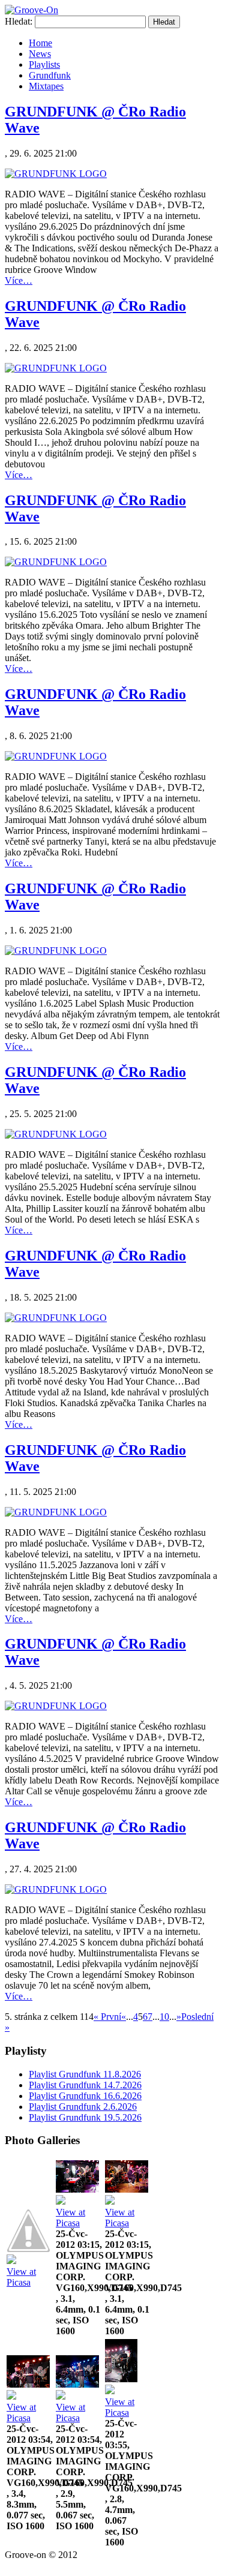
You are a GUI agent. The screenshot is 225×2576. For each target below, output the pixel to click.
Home (40, 43)
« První (107, 2017)
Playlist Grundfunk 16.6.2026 (85, 2096)
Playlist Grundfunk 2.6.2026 (83, 2107)
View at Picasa (21, 2277)
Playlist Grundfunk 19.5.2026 (85, 2117)
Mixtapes (46, 86)
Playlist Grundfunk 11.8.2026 (85, 2074)
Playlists (44, 64)
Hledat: (19, 21)
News (40, 54)
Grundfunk (50, 75)
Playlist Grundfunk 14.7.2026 (85, 2085)
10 (164, 2017)
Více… (19, 280)
